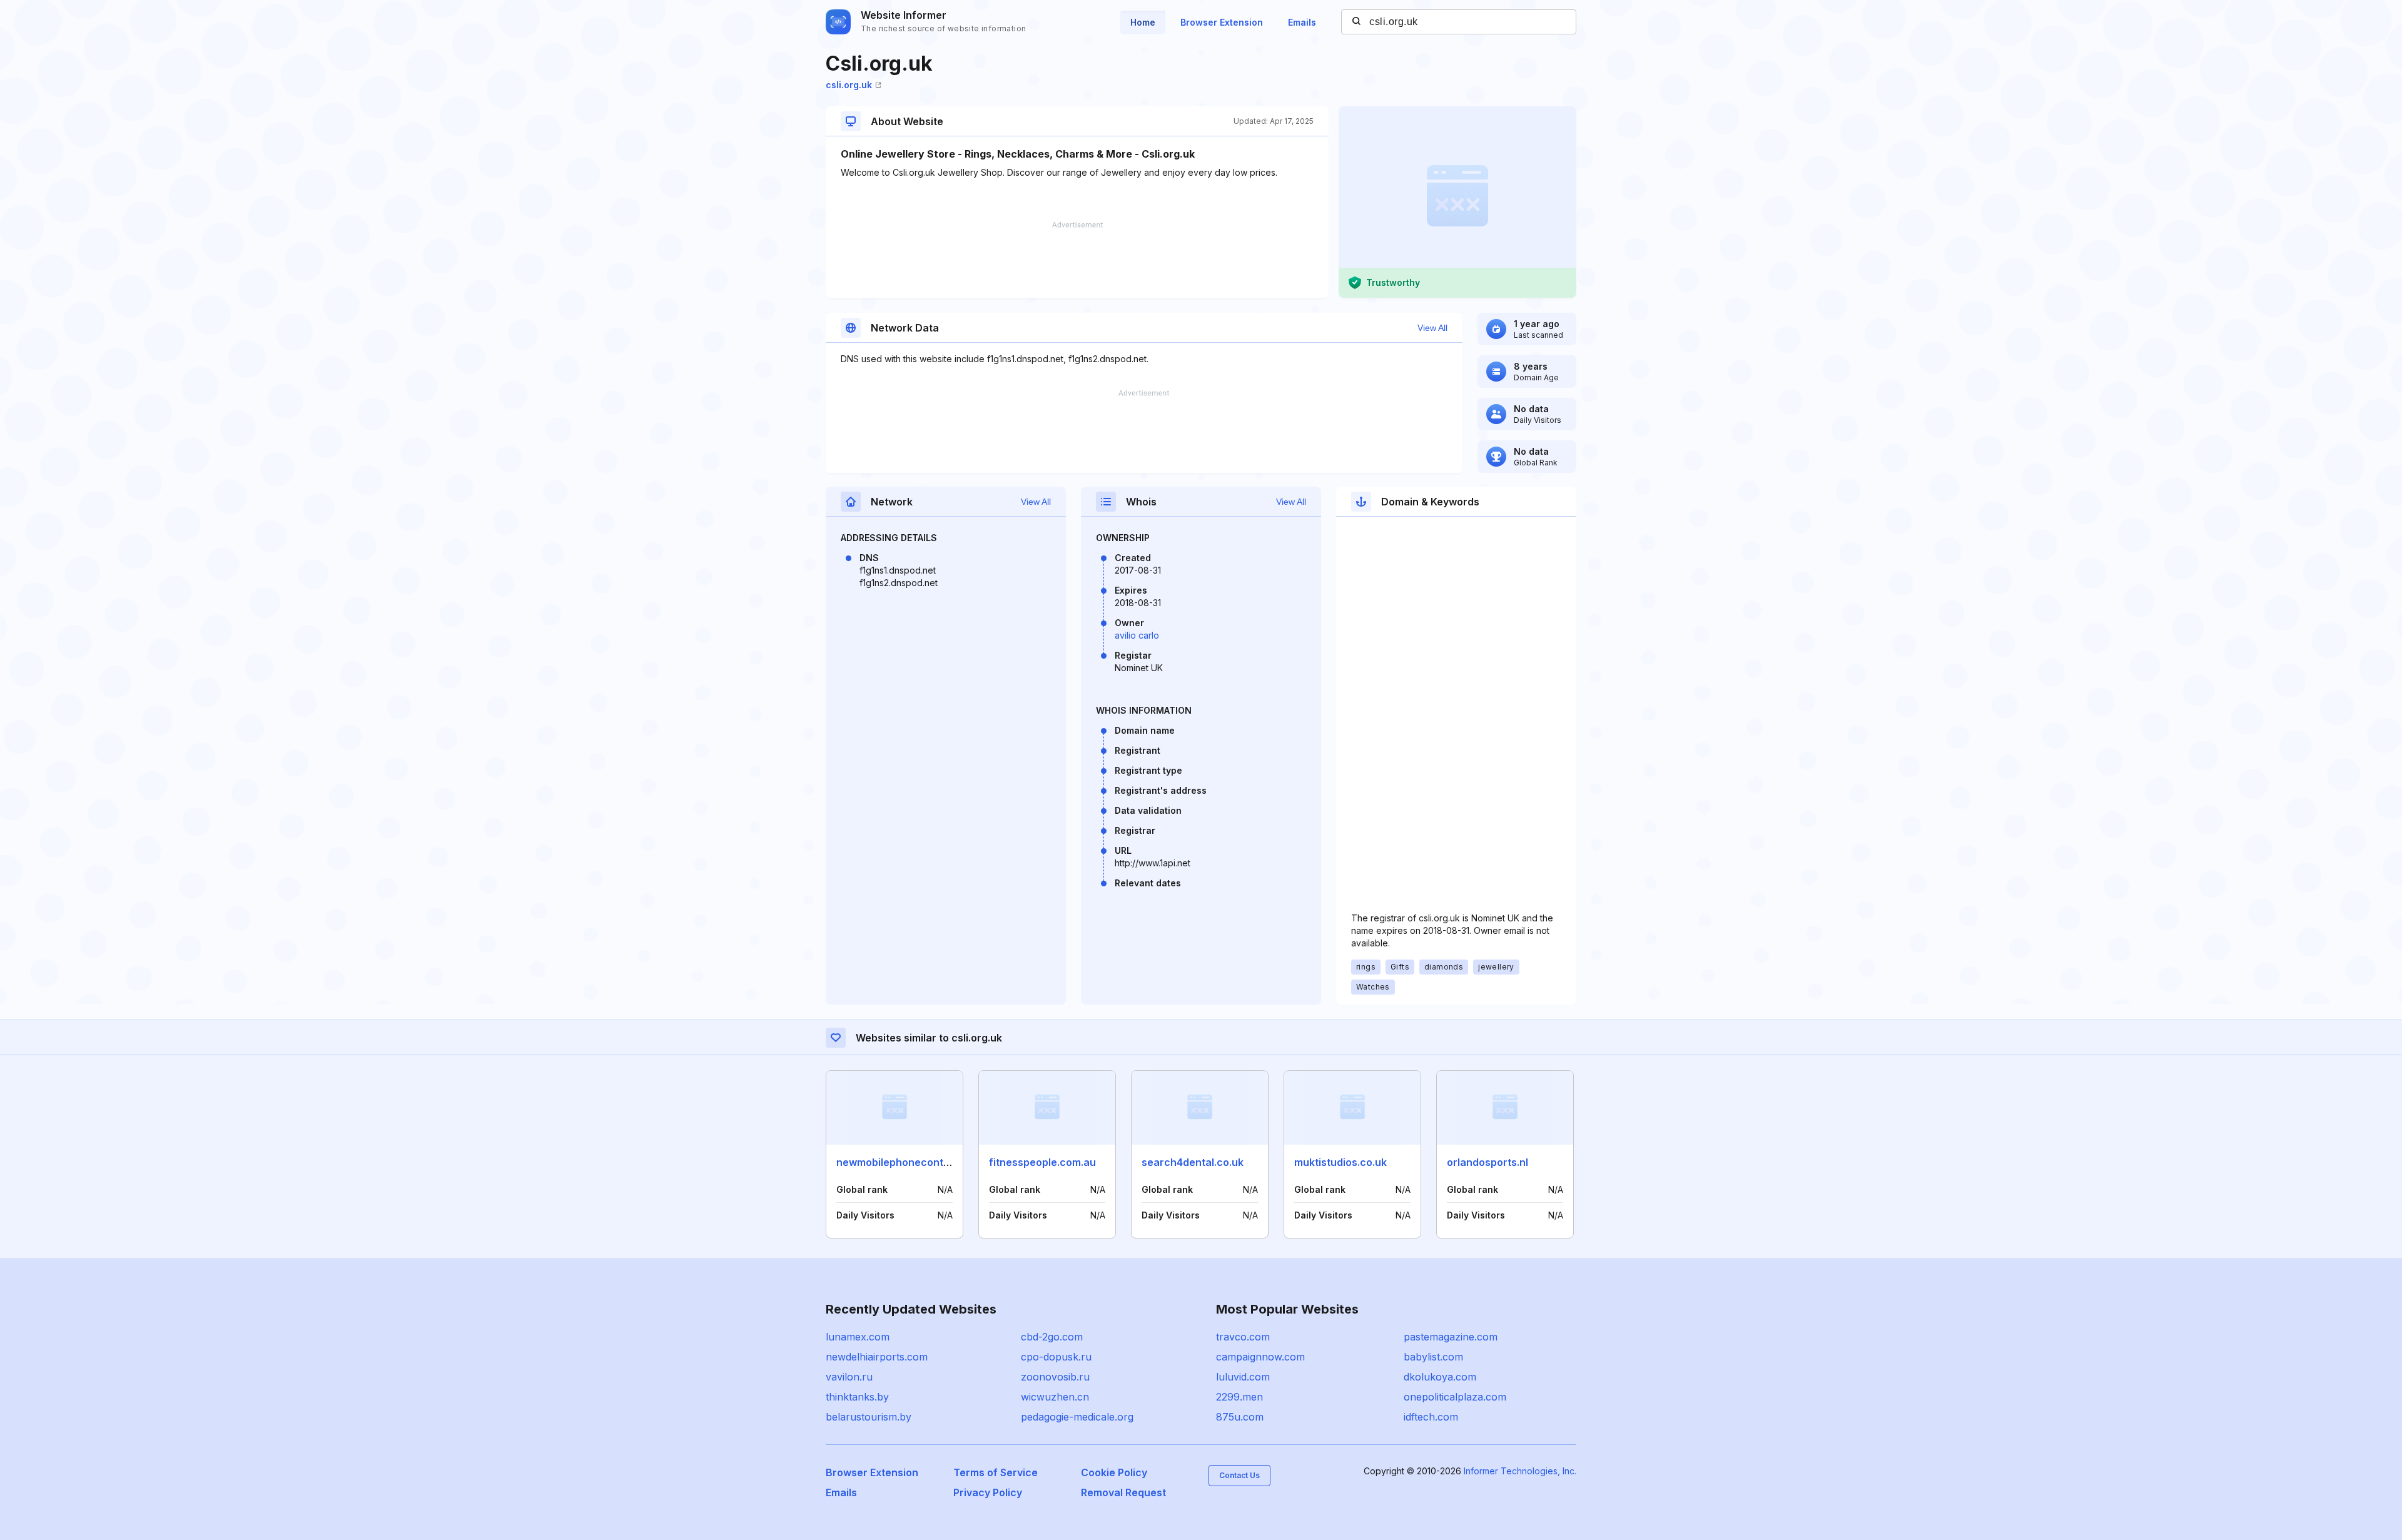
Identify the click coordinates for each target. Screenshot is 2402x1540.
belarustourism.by (869, 1417)
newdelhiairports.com (877, 1357)
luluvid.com (1243, 1377)
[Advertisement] (1077, 260)
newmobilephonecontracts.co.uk (918, 1162)
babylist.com (1433, 1357)
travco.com (1243, 1337)
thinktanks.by (857, 1397)
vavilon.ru (849, 1377)
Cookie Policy (1114, 1472)
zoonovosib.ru (1055, 1377)
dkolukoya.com (1440, 1377)
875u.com (1240, 1417)
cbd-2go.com (1052, 1337)
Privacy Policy (988, 1492)
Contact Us (1239, 1475)
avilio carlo (1137, 635)
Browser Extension (1222, 22)
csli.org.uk (849, 85)
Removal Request (1123, 1492)
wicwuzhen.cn (1055, 1397)
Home (1143, 22)
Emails (1302, 22)
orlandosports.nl (1487, 1162)
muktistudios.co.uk (1340, 1162)
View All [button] (1432, 328)
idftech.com (1431, 1417)
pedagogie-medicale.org (1077, 1417)
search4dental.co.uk (1193, 1162)
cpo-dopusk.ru (1056, 1357)
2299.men (1239, 1397)
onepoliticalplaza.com (1455, 1397)
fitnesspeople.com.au (1042, 1162)
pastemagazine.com (1451, 1337)
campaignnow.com (1260, 1357)
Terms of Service (996, 1472)
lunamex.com (858, 1337)
